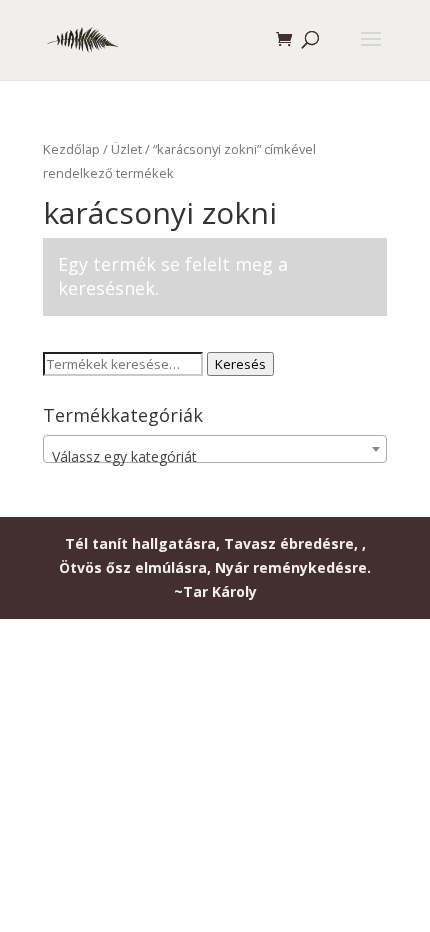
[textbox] (215, 457)
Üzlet (126, 149)
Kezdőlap (71, 149)
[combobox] (215, 449)
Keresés (240, 364)
